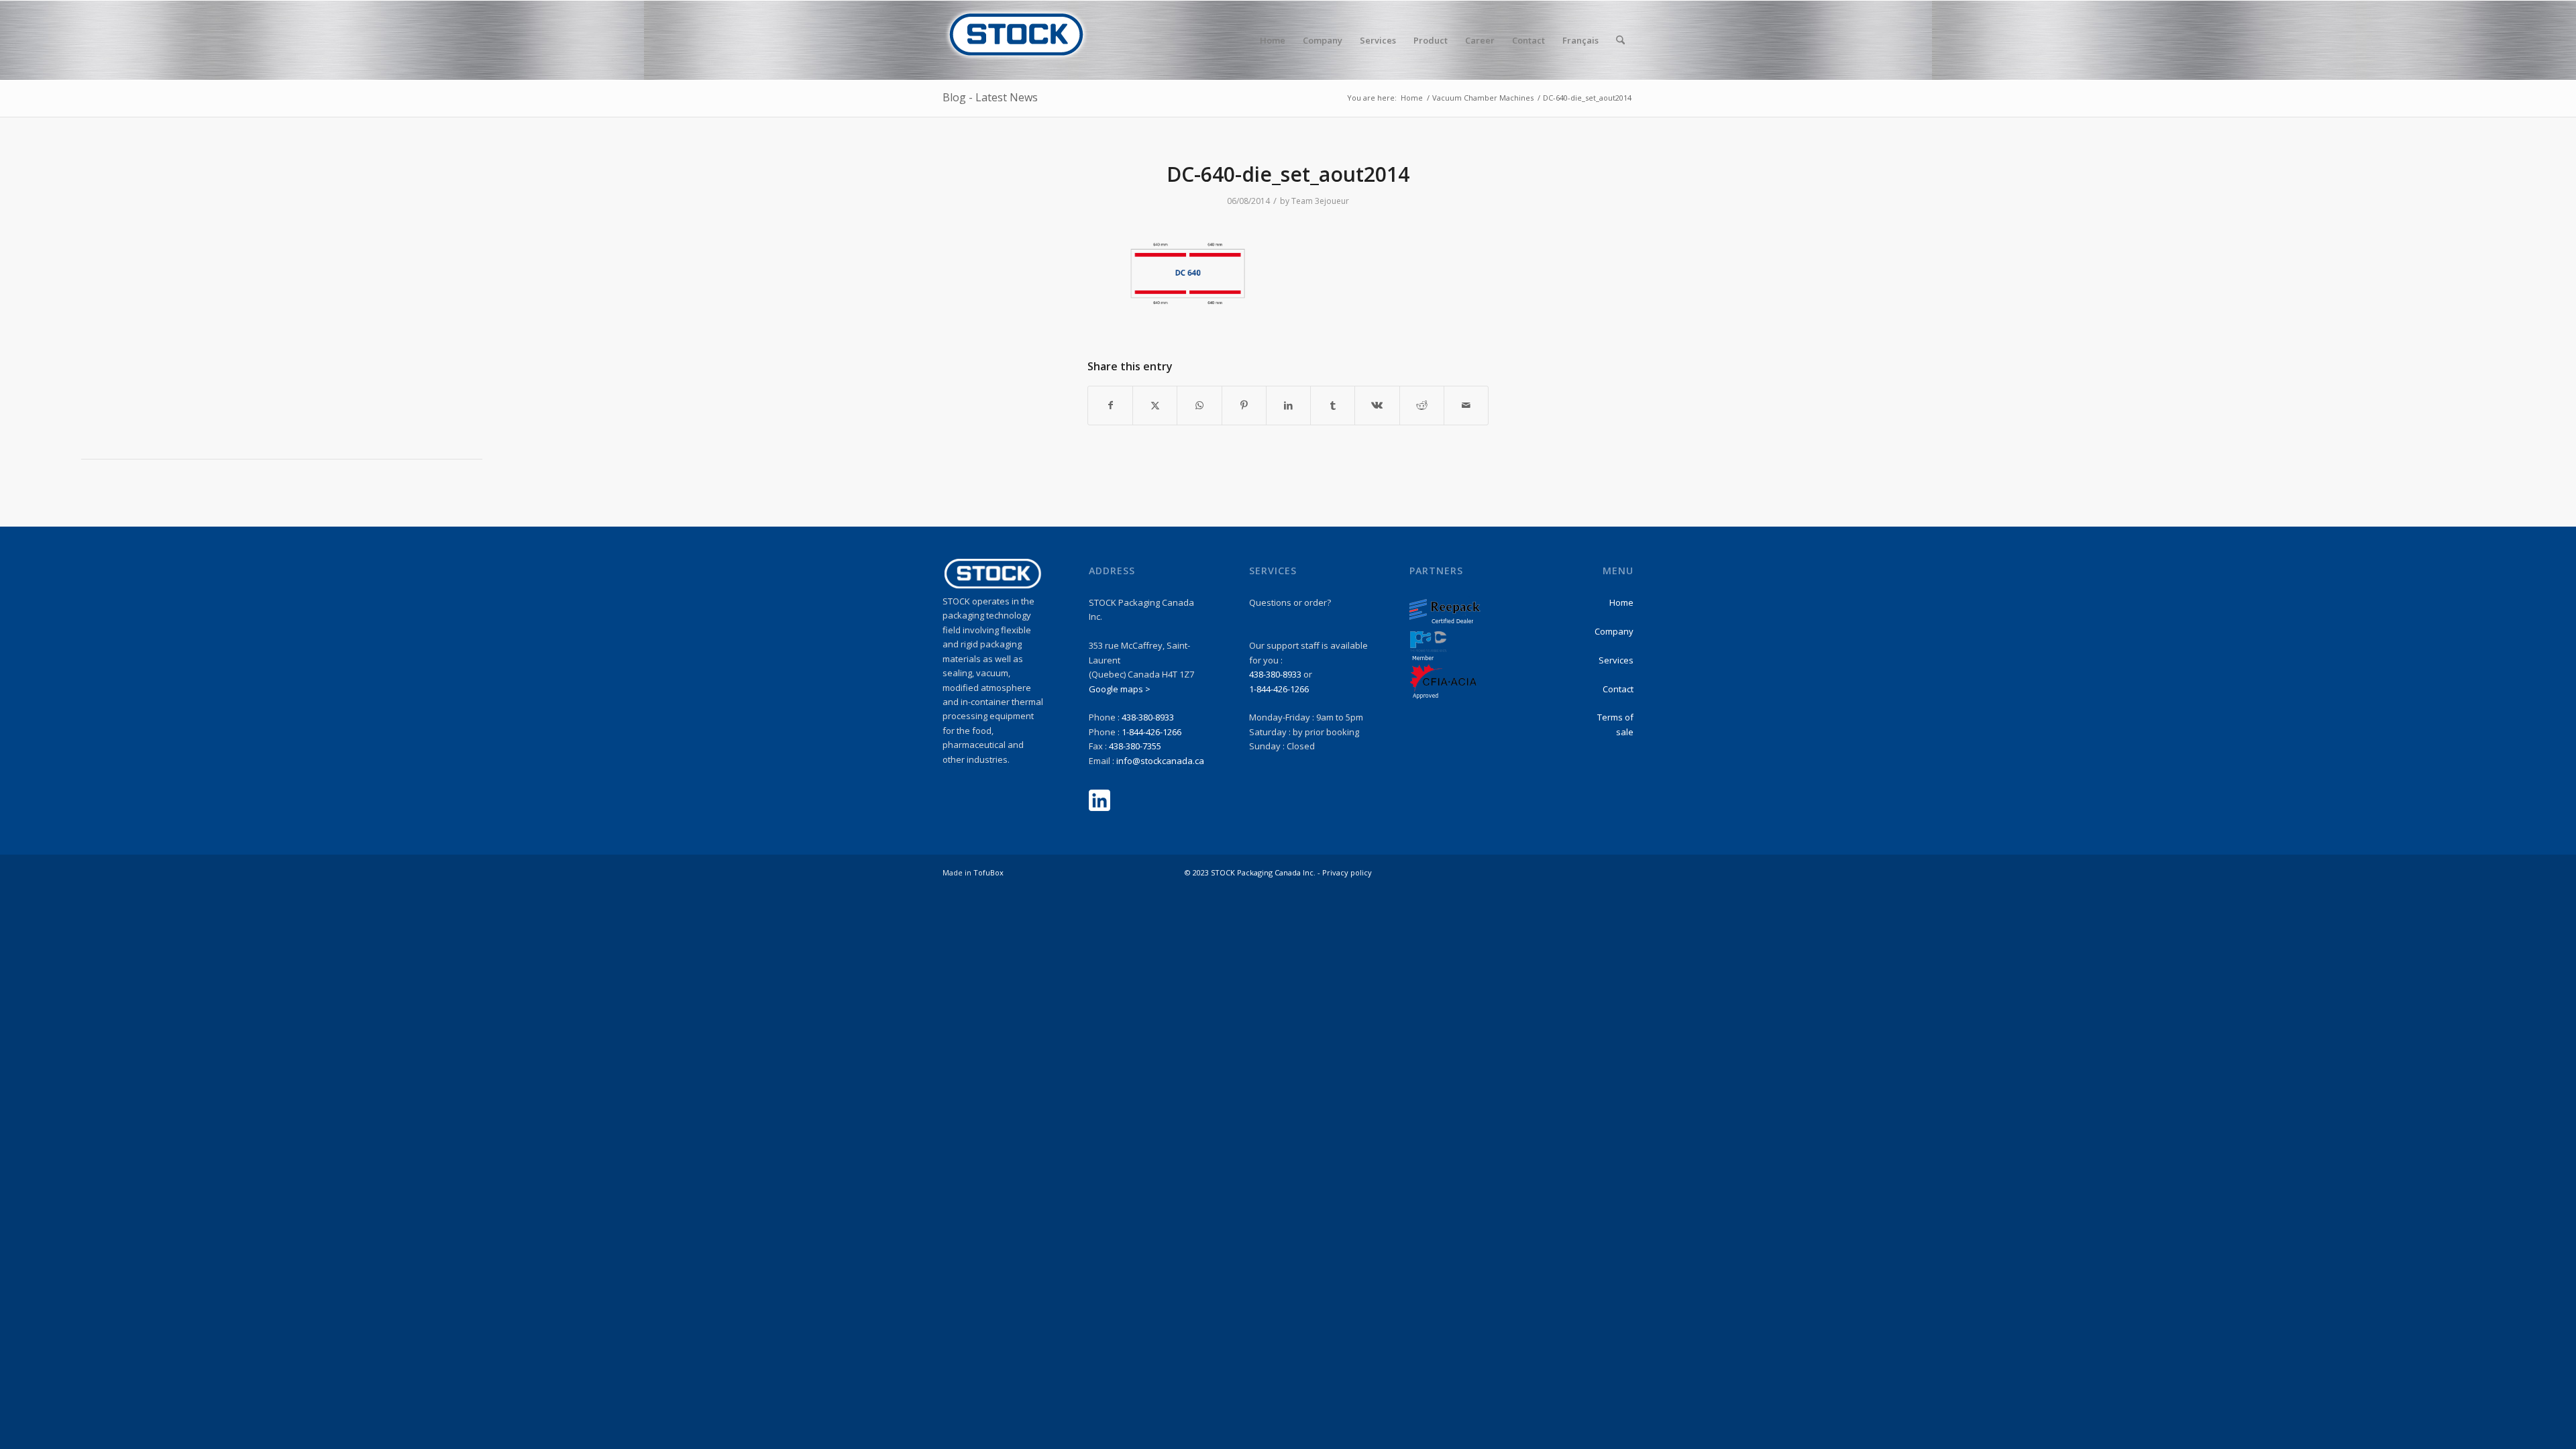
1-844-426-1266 (1151, 732)
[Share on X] (1155, 405)
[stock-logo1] (1016, 40)
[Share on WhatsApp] (1199, 405)
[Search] (1620, 40)
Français (1580, 40)
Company (1614, 631)
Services (1616, 660)
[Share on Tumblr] (1333, 405)
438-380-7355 (1135, 746)
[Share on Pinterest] (1244, 405)
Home (1621, 602)
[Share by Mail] (1466, 405)
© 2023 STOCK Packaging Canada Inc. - (1253, 872)
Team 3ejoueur (1320, 201)
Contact (1618, 689)
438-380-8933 (1148, 717)
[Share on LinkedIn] (1288, 405)
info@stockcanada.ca (1160, 761)
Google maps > (1120, 689)
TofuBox (988, 872)
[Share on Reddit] (1422, 405)
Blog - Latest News (990, 97)
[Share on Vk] (1377, 405)
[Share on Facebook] (1110, 405)
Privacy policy (1347, 872)
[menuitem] (1273, 40)
